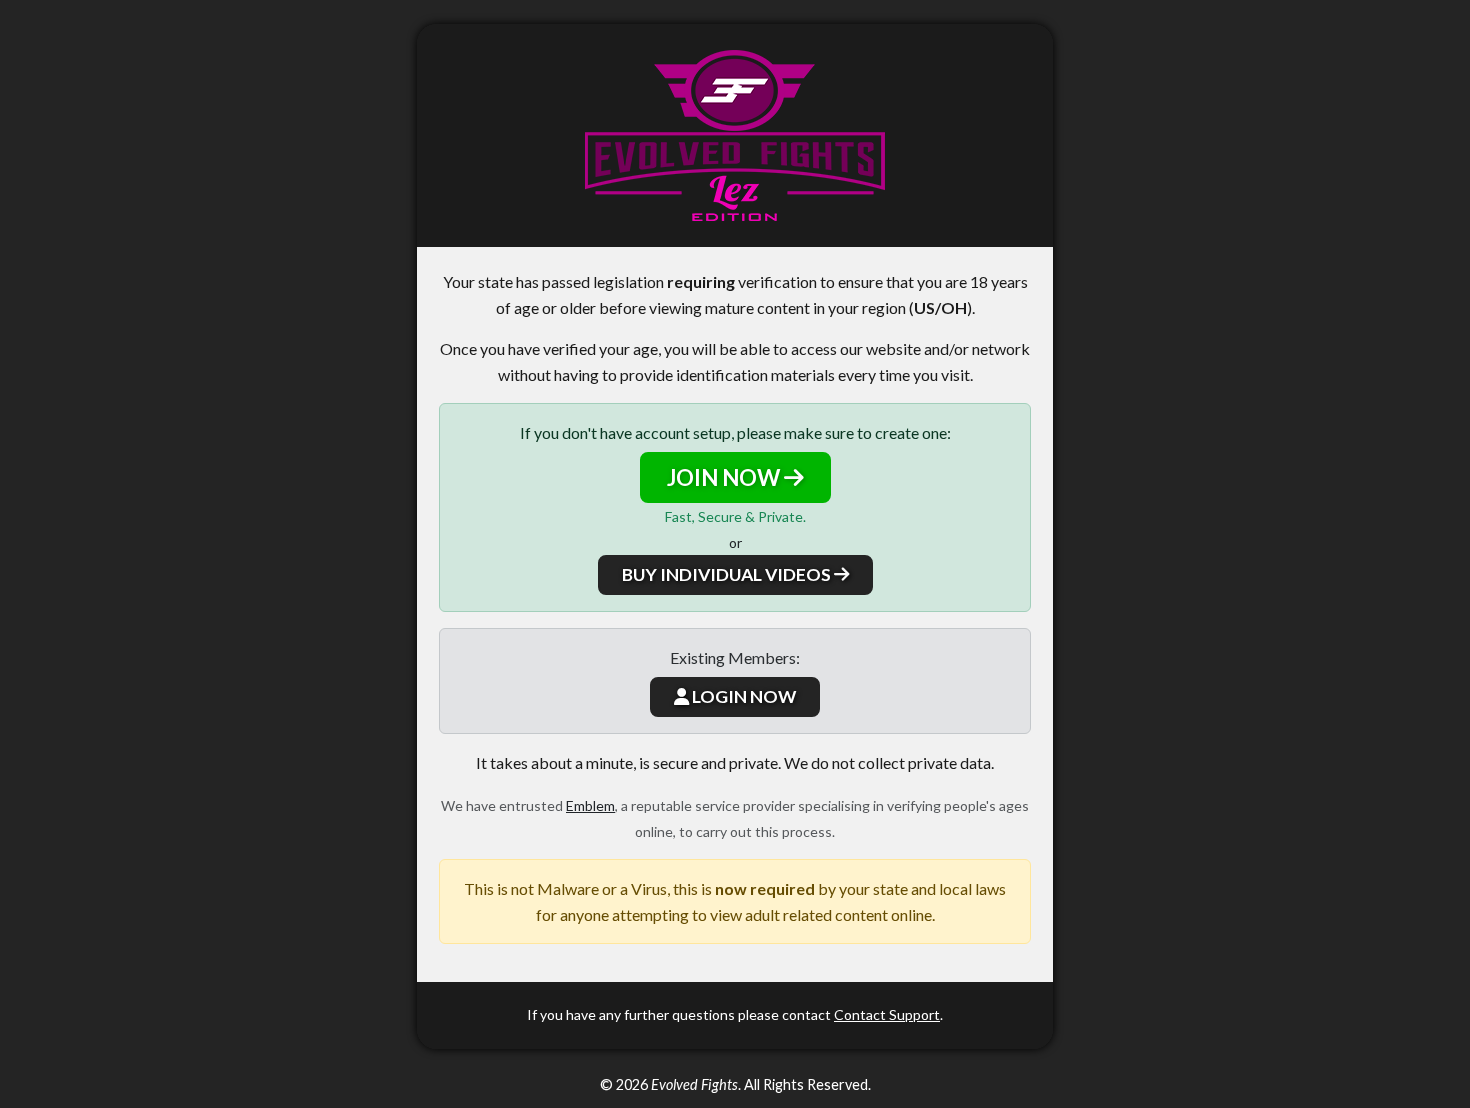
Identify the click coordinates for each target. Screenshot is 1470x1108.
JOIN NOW (725, 477)
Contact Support (887, 1014)
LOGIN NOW (742, 696)
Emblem (590, 805)
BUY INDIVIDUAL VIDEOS (728, 574)
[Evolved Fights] (735, 135)
